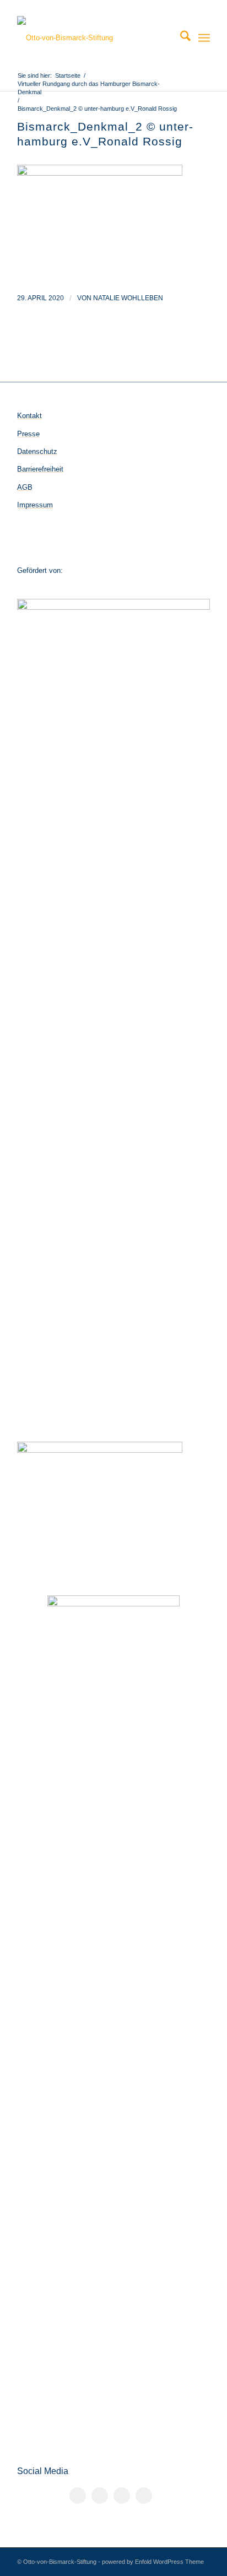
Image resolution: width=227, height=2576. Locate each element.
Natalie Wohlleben (128, 298)
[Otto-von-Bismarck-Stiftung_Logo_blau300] (94, 38)
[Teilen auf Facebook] (78, 2496)
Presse (28, 434)
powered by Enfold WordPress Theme (153, 2562)
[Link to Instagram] (122, 2496)
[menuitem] (180, 38)
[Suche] (180, 38)
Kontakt (29, 416)
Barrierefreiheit (40, 469)
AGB (25, 487)
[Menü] (204, 38)
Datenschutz (37, 451)
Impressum (35, 505)
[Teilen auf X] (100, 2496)
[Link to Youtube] (144, 2496)
